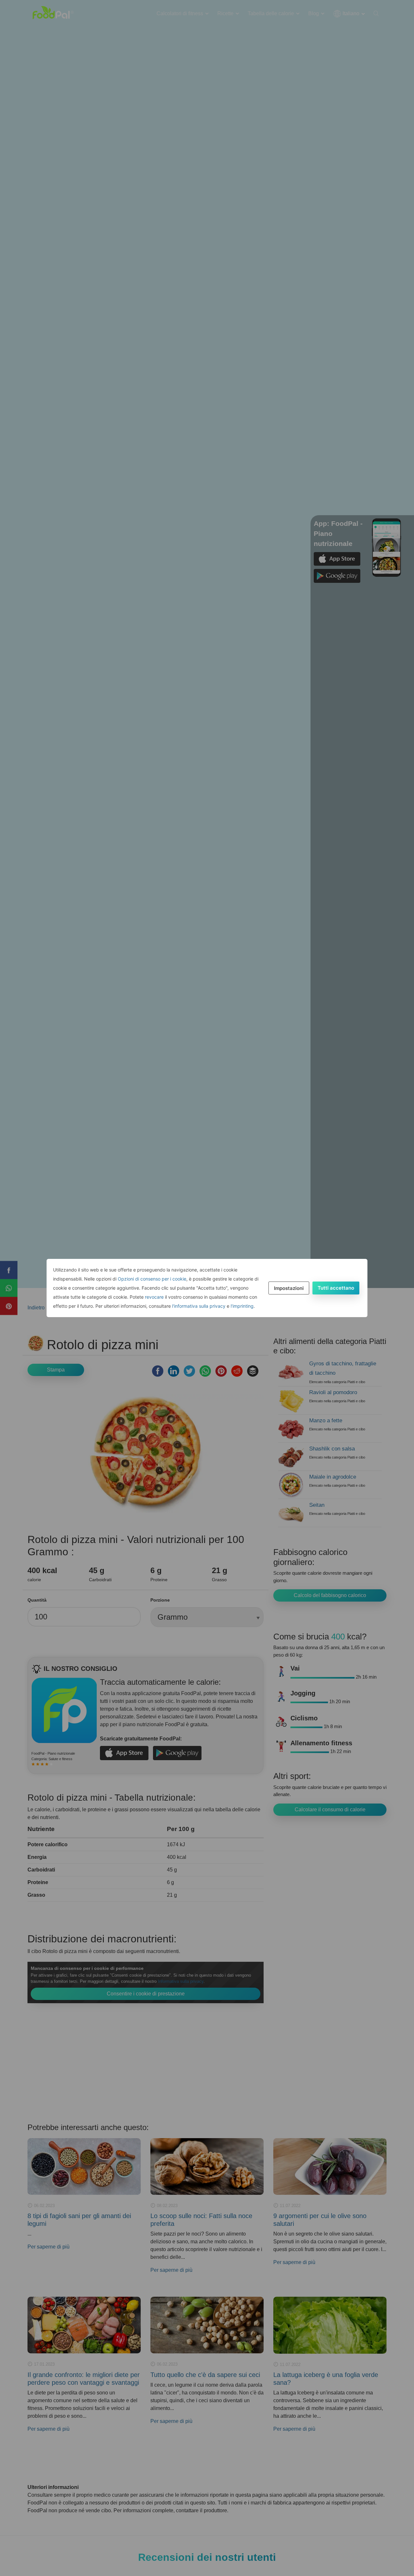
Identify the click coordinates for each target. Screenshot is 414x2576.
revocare (154, 1297)
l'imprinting (242, 1306)
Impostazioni (289, 1288)
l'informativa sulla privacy (199, 1306)
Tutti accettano (336, 1288)
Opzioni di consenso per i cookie (152, 1279)
